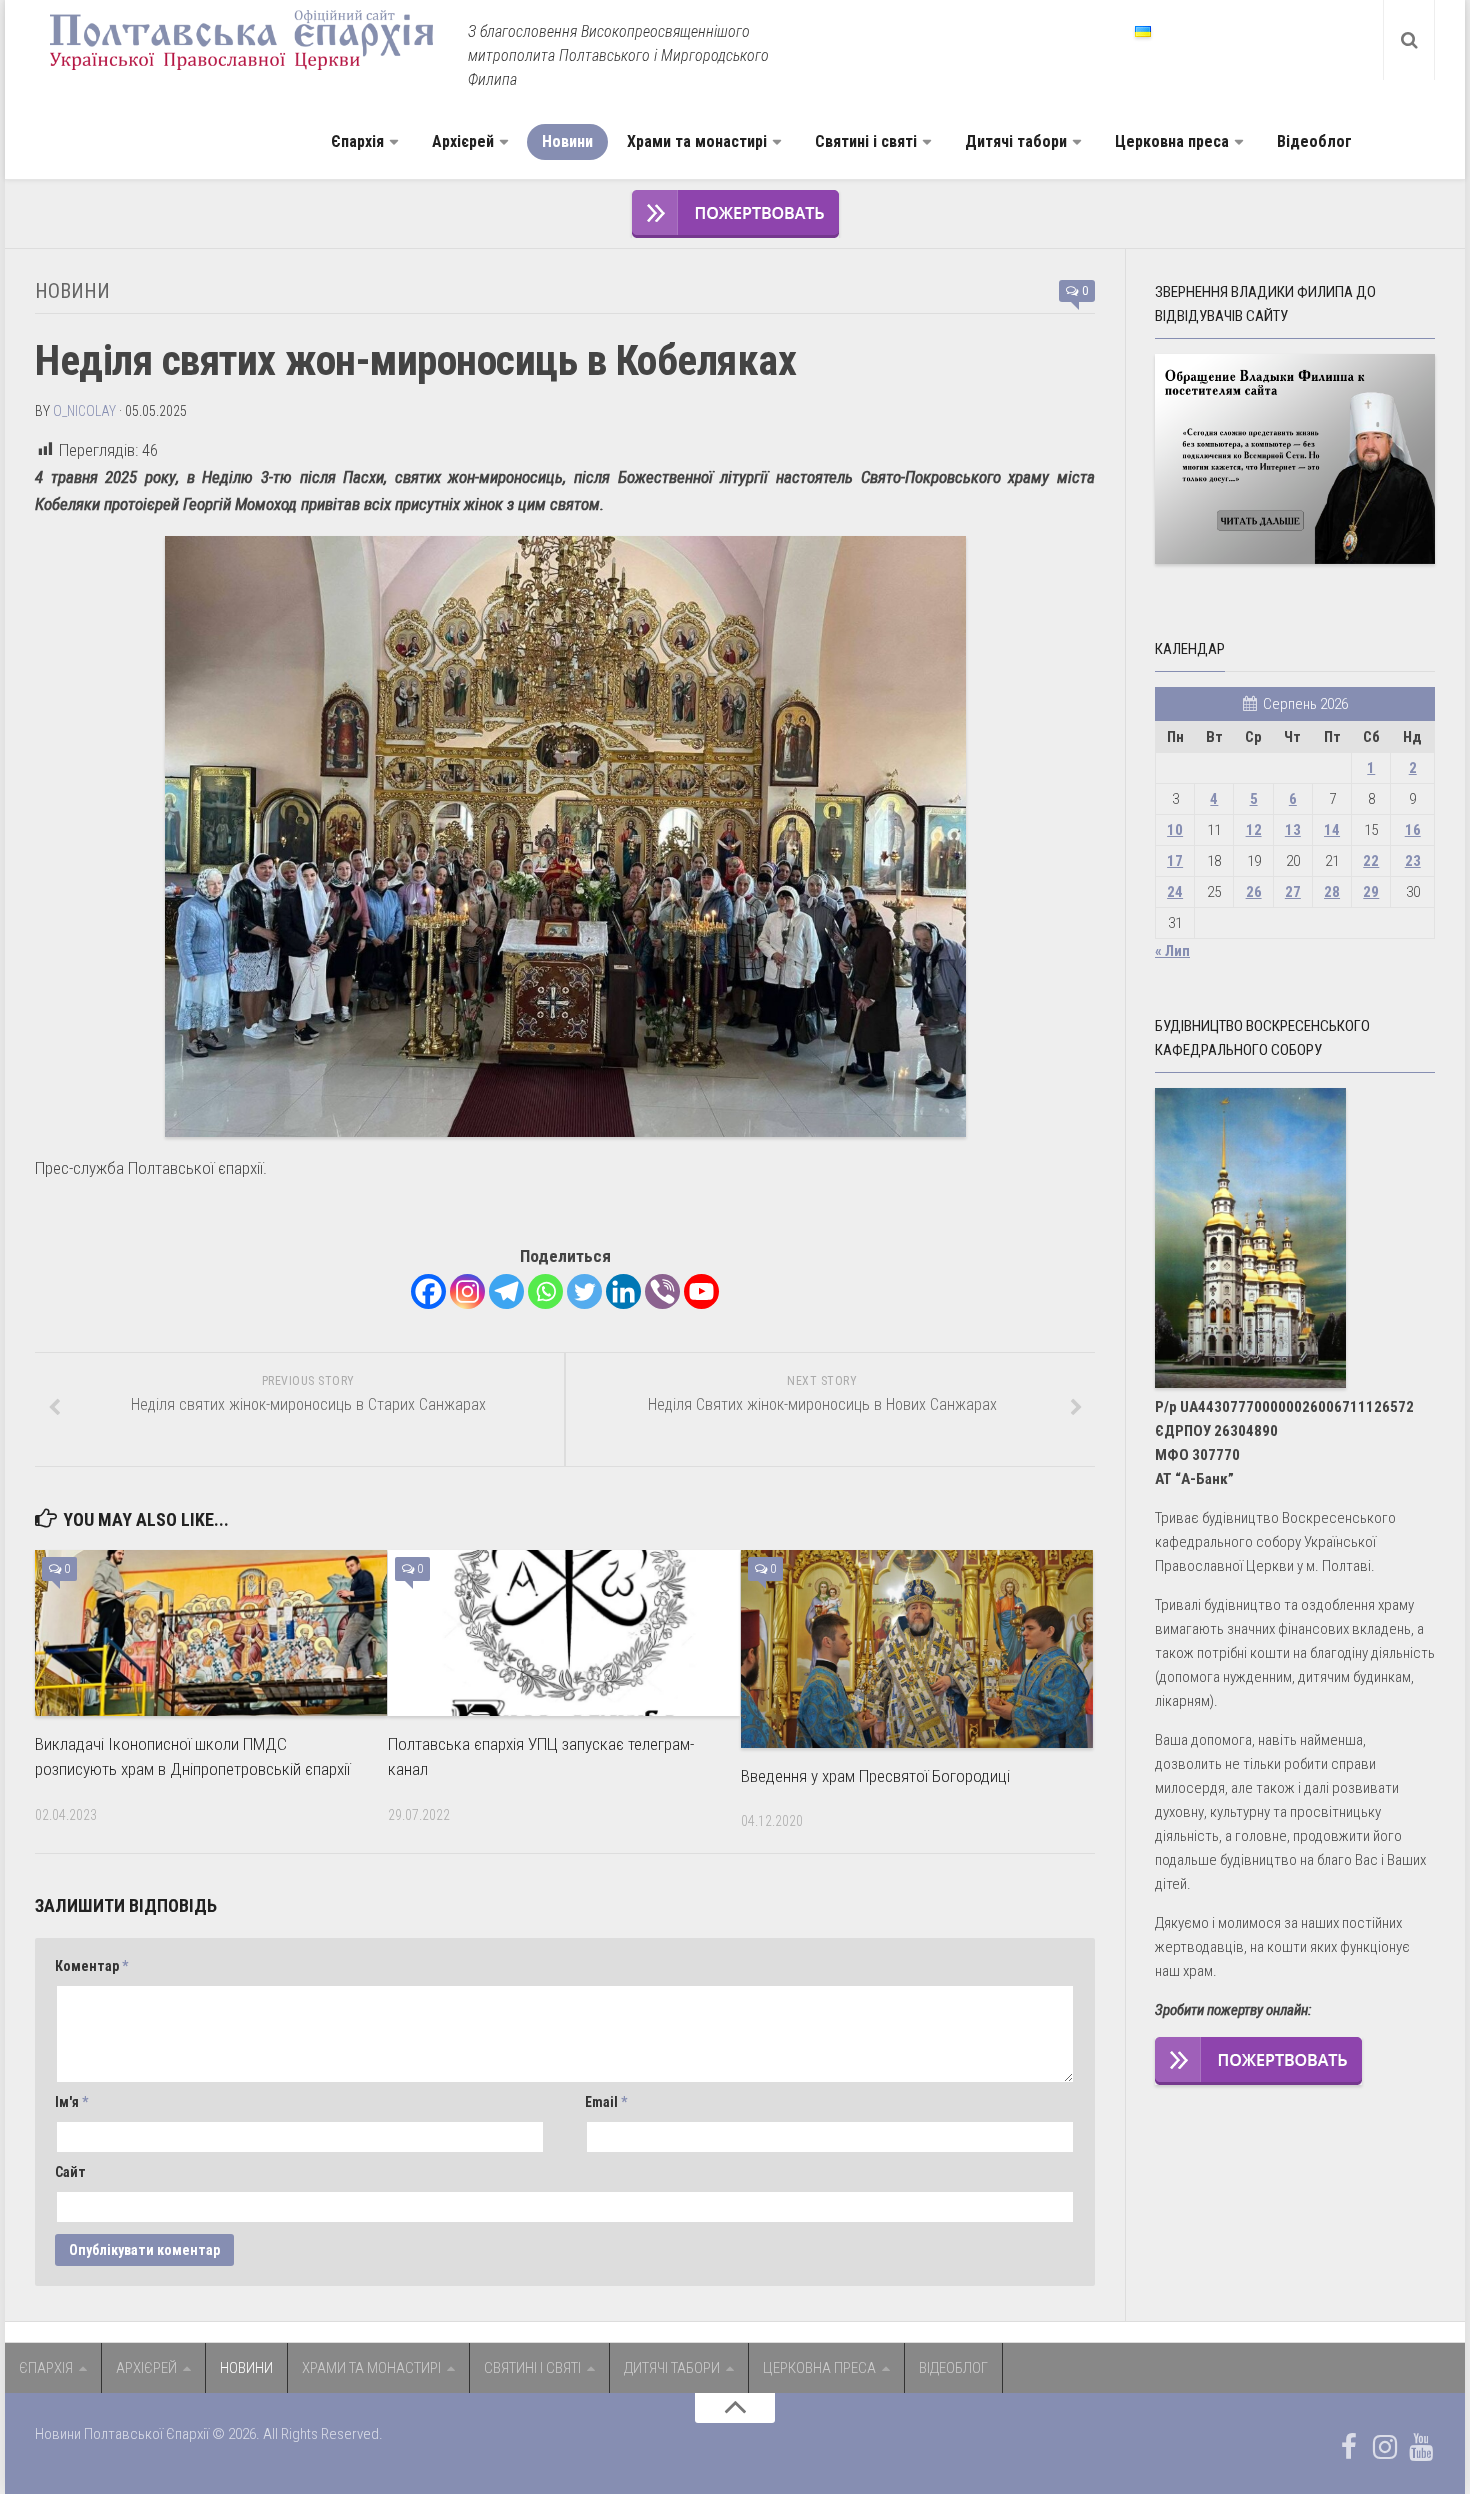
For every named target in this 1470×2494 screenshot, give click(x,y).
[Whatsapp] (545, 1291)
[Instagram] (467, 1291)
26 (1254, 892)
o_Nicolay (84, 411)
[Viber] (662, 1291)
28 (1332, 892)
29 (1371, 892)
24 (1175, 892)
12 (1254, 830)
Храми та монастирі (697, 141)
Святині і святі (866, 141)
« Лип (1172, 951)
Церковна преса (1172, 141)
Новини (567, 141)
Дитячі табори (1016, 141)
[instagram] (1385, 2447)
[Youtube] (701, 1291)
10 (1175, 830)
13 (1293, 830)
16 (1413, 830)
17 (1175, 861)
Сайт (70, 2172)
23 (1413, 861)
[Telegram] (506, 1291)
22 (1371, 861)
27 (1293, 892)
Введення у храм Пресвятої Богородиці (875, 1776)
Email (606, 2102)
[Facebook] (428, 1291)
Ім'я (71, 2102)
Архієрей (463, 141)
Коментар (91, 1966)
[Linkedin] (623, 1291)
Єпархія (357, 141)
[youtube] (1421, 2447)
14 (1332, 830)
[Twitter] (584, 1291)
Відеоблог (1314, 141)
